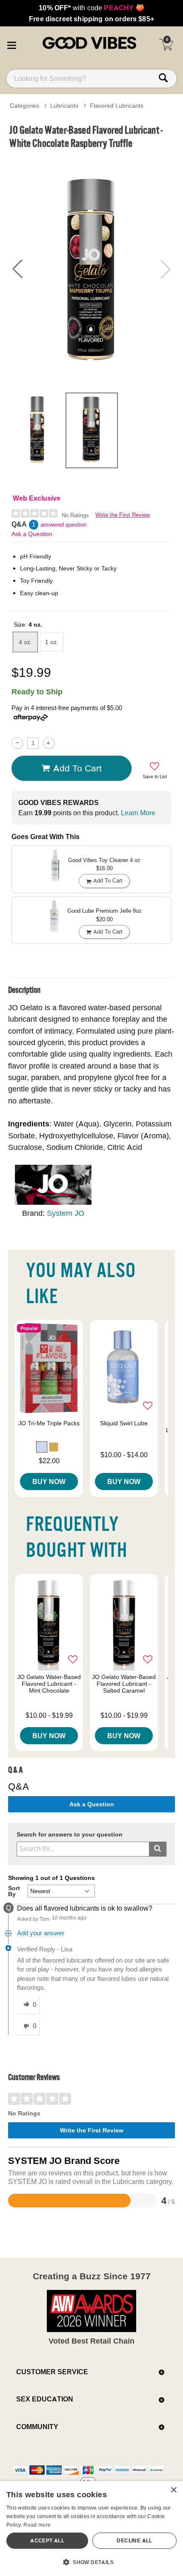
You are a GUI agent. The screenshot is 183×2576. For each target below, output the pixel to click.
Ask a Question (32, 534)
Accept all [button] (47, 2540)
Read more (37, 2525)
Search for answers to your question (70, 1835)
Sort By (14, 1891)
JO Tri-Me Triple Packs (49, 1423)
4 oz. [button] (25, 642)
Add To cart (77, 768)
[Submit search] (158, 1849)
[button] (11, 44)
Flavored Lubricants (117, 106)
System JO (66, 1213)
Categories (24, 106)
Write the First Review (123, 515)
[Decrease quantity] (17, 743)
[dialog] (91, 2529)
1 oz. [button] (52, 642)
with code (91, 8)
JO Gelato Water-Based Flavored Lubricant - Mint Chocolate (49, 1684)
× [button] (173, 2490)
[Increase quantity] (49, 743)
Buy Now (49, 1481)
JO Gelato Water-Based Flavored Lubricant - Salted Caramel (124, 1684)
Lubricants (64, 106)
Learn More (138, 813)
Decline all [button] (134, 2540)
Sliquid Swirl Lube (124, 1423)
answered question (63, 525)
